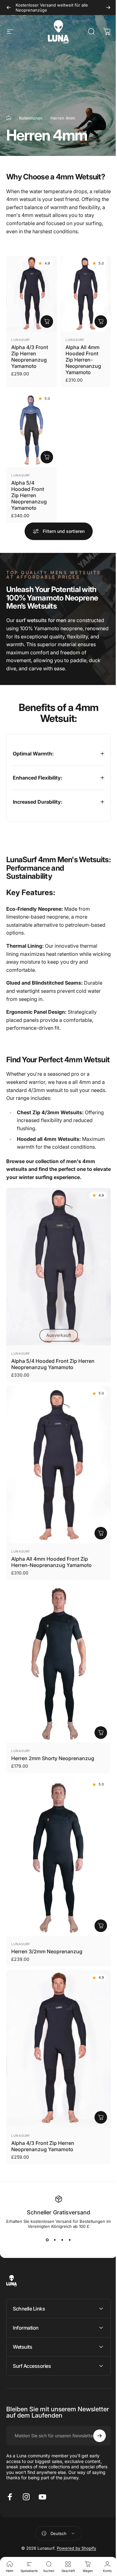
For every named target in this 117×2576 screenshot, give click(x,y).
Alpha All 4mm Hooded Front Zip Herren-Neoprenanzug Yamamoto (83, 360)
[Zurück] (9, 8)
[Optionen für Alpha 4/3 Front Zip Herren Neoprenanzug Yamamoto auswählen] (47, 322)
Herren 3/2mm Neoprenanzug (47, 1927)
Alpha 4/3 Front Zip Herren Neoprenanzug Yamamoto (30, 357)
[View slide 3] (60, 2208)
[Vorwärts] (108, 8)
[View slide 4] (67, 2208)
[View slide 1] (45, 2208)
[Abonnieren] (95, 2404)
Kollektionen (31, 118)
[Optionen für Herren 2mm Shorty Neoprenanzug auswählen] (96, 1715)
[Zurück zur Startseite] (9, 118)
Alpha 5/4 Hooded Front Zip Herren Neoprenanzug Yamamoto (29, 495)
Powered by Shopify (74, 2517)
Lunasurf (21, 340)
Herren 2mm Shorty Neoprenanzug (53, 1741)
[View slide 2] (52, 2208)
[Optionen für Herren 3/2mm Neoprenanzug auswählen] (96, 1901)
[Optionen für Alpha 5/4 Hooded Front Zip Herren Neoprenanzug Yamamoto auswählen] (47, 457)
